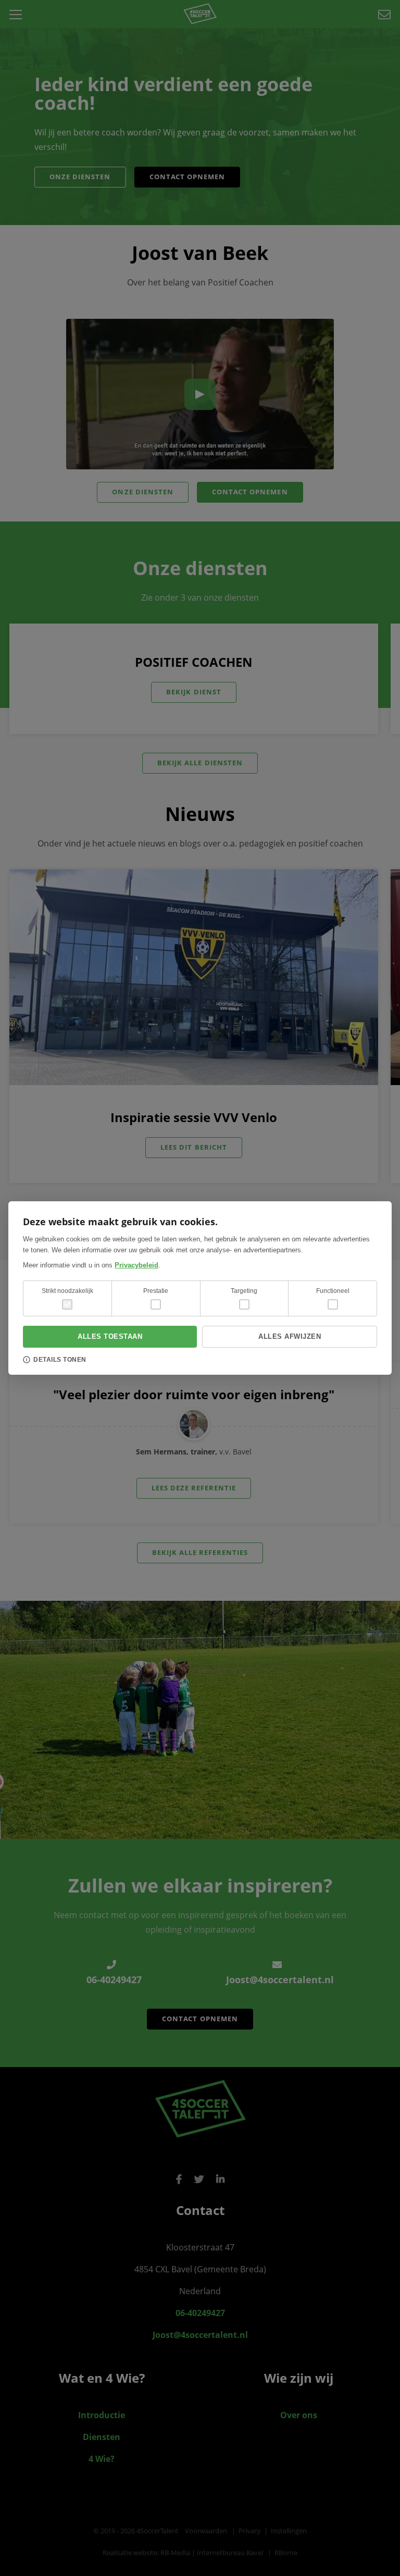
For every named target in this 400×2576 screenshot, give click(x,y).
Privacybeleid (136, 1265)
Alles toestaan (110, 1336)
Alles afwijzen (290, 1336)
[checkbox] (156, 1304)
